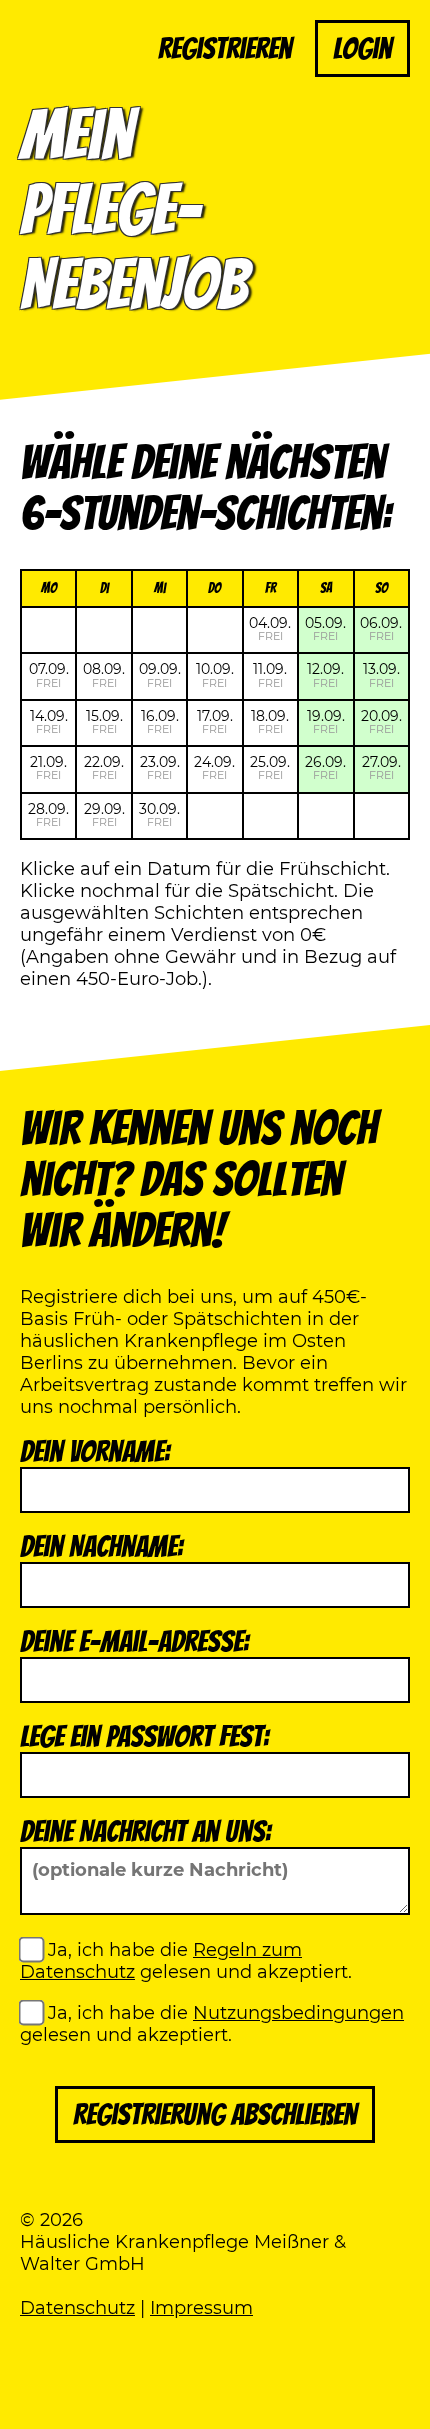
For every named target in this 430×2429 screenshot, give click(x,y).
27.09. (381, 767)
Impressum (201, 2308)
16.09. (160, 721)
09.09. (160, 674)
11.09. (270, 674)
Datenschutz (77, 2308)
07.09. (49, 674)
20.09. (381, 721)
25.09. (270, 767)
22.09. (104, 767)
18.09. (270, 721)
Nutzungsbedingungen (298, 2013)
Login (362, 48)
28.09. (48, 814)
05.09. (325, 628)
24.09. (214, 767)
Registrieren (225, 48)
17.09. (215, 721)
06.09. (381, 628)
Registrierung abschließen (215, 2114)
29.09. (104, 814)
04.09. (270, 628)
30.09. (159, 814)
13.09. (381, 674)
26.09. (325, 767)
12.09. (325, 674)
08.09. (104, 674)
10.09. (215, 674)
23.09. (160, 767)
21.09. (48, 767)
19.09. (326, 721)
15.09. (104, 721)
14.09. (49, 721)
